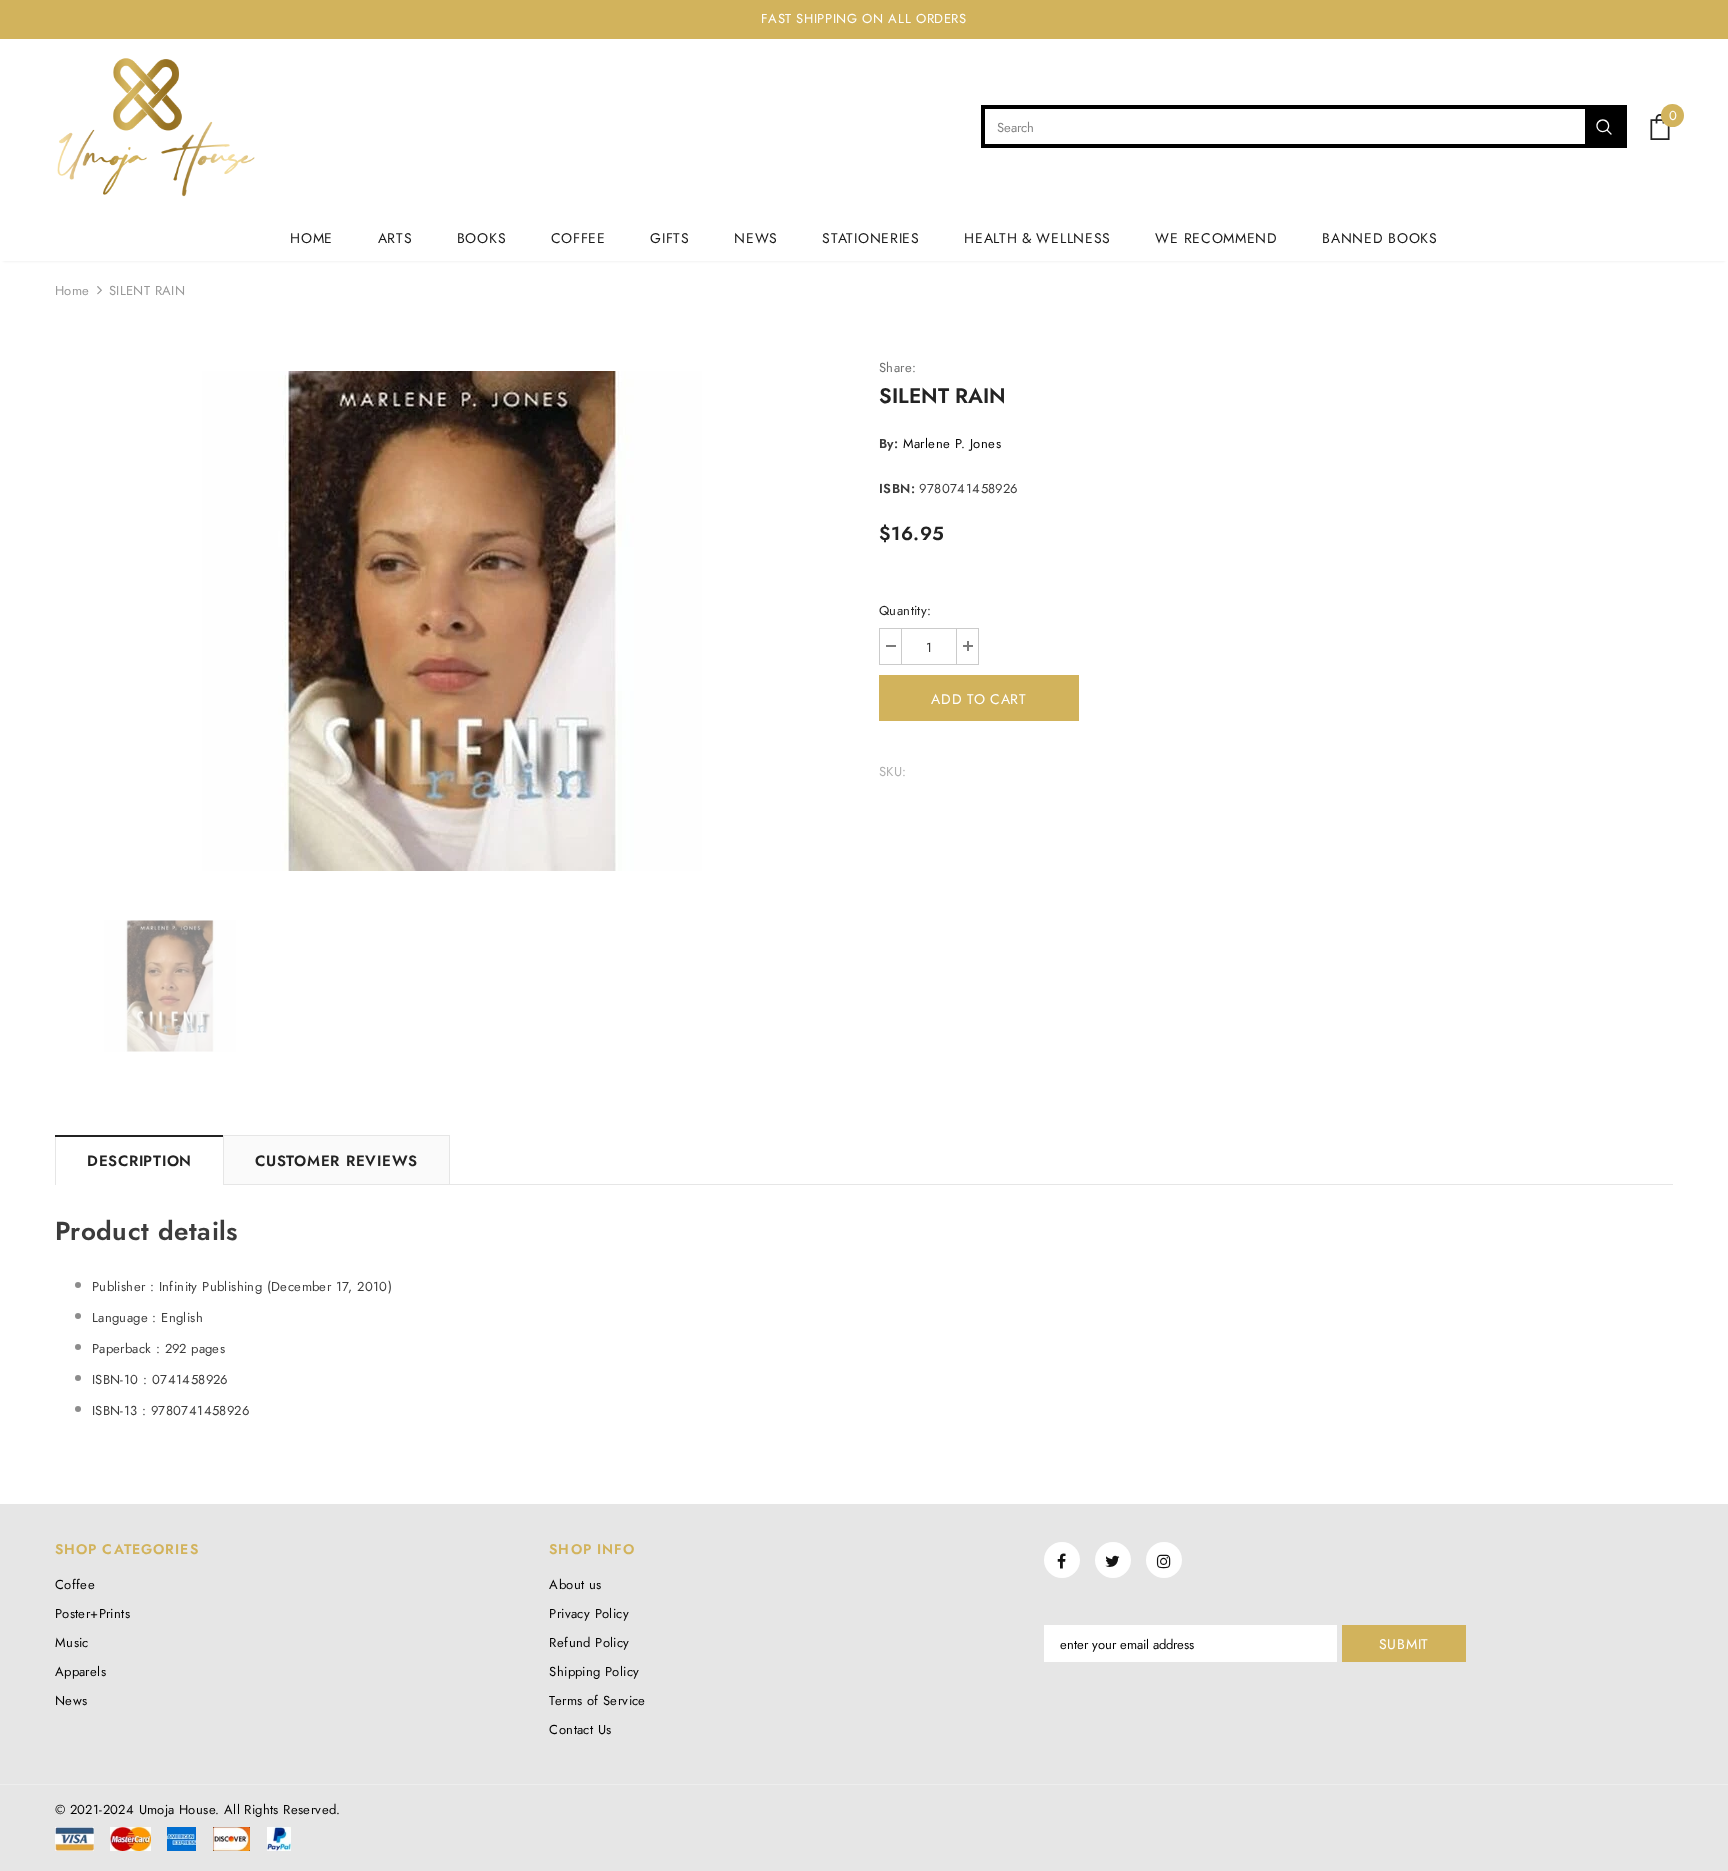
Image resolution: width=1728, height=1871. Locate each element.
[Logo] (155, 127)
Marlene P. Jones (952, 443)
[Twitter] (1113, 1560)
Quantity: (905, 610)
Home (72, 290)
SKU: (893, 771)
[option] (452, 621)
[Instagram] (1164, 1560)
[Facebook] (1062, 1560)
